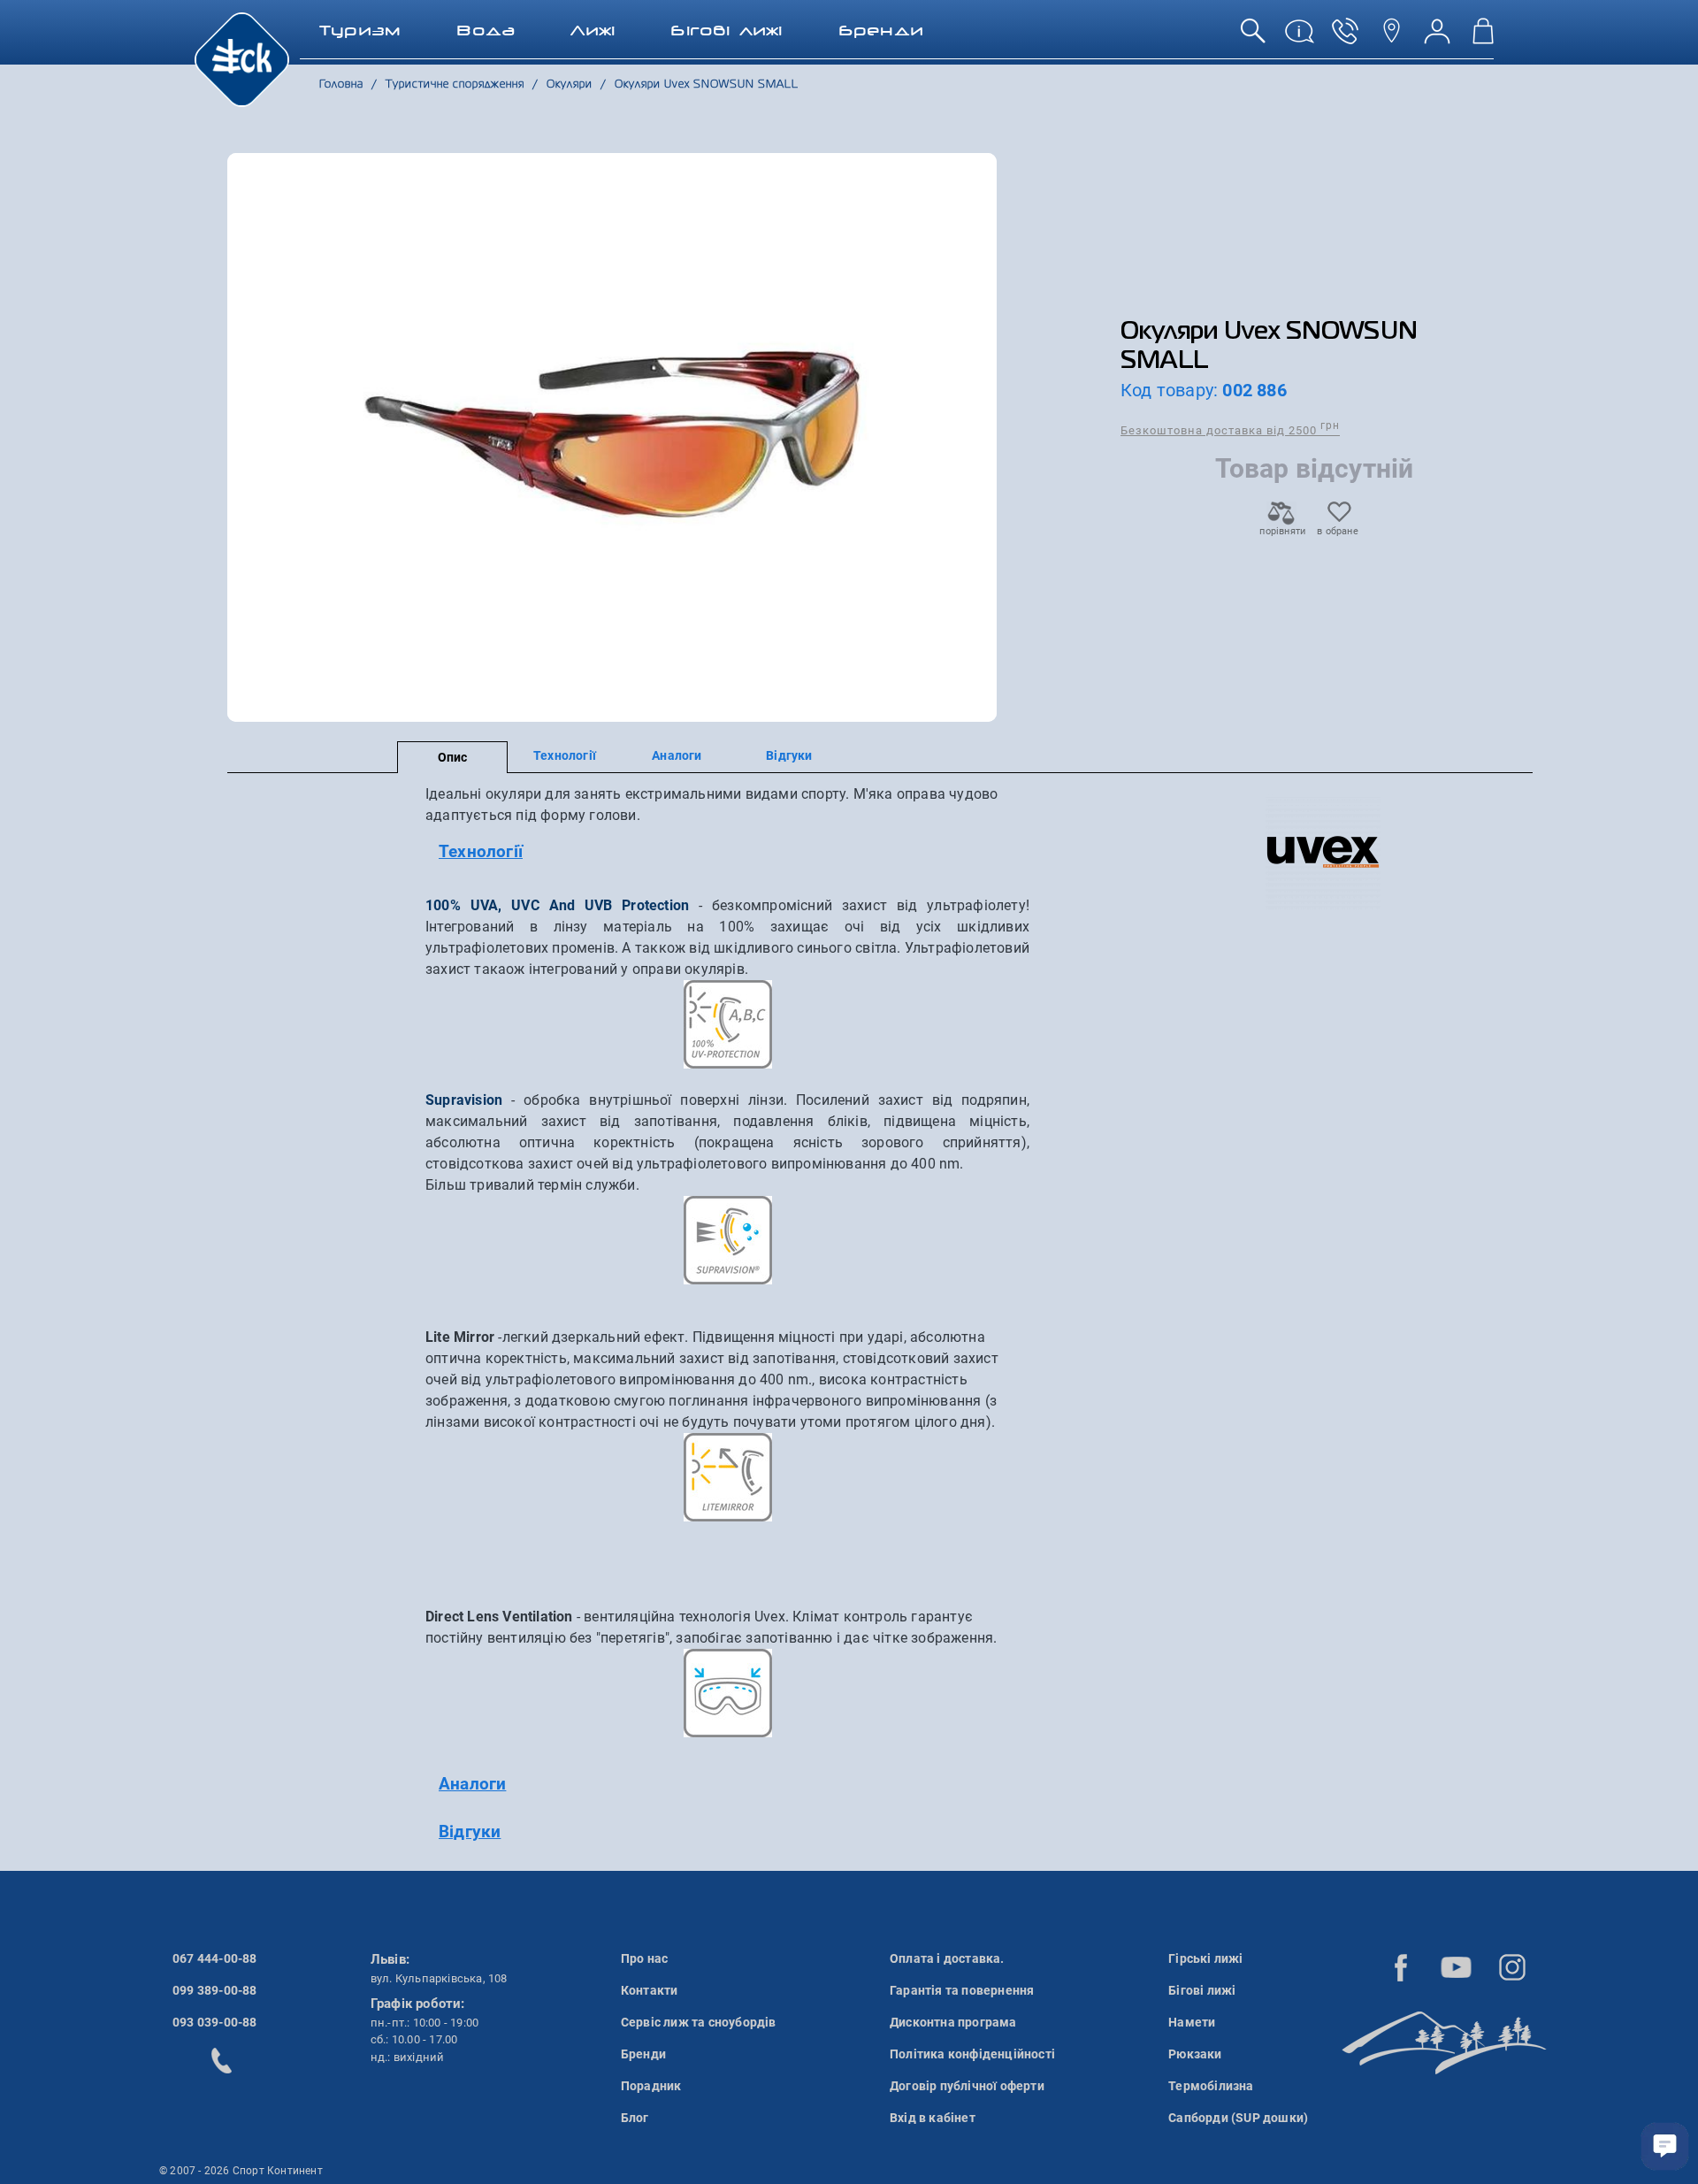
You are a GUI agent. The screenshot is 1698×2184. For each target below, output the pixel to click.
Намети (1192, 2022)
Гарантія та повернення (962, 1990)
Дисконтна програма (953, 2022)
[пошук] (1253, 38)
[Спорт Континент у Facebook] (1401, 1967)
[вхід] (1437, 38)
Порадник (651, 2086)
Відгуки (789, 755)
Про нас (644, 1958)
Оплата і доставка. (947, 1958)
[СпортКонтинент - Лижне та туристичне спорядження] (242, 58)
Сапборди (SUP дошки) (1238, 2118)
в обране (1338, 531)
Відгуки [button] (470, 1831)
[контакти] (1391, 38)
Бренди (643, 2054)
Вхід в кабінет (933, 2118)
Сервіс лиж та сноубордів (699, 2022)
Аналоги (677, 755)
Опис (453, 757)
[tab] (727, 852)
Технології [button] (481, 851)
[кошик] (1483, 38)
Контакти (650, 1990)
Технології (565, 755)
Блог (635, 2118)
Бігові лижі (1202, 1990)
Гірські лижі (1205, 1958)
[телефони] (1345, 38)
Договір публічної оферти (967, 2086)
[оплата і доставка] (1299, 38)
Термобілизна (1211, 2086)
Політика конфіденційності (972, 2054)
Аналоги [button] (472, 1784)
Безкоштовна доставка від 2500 (1230, 429)
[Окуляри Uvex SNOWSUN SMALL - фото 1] (612, 437)
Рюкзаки (1195, 2054)
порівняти (1281, 531)
